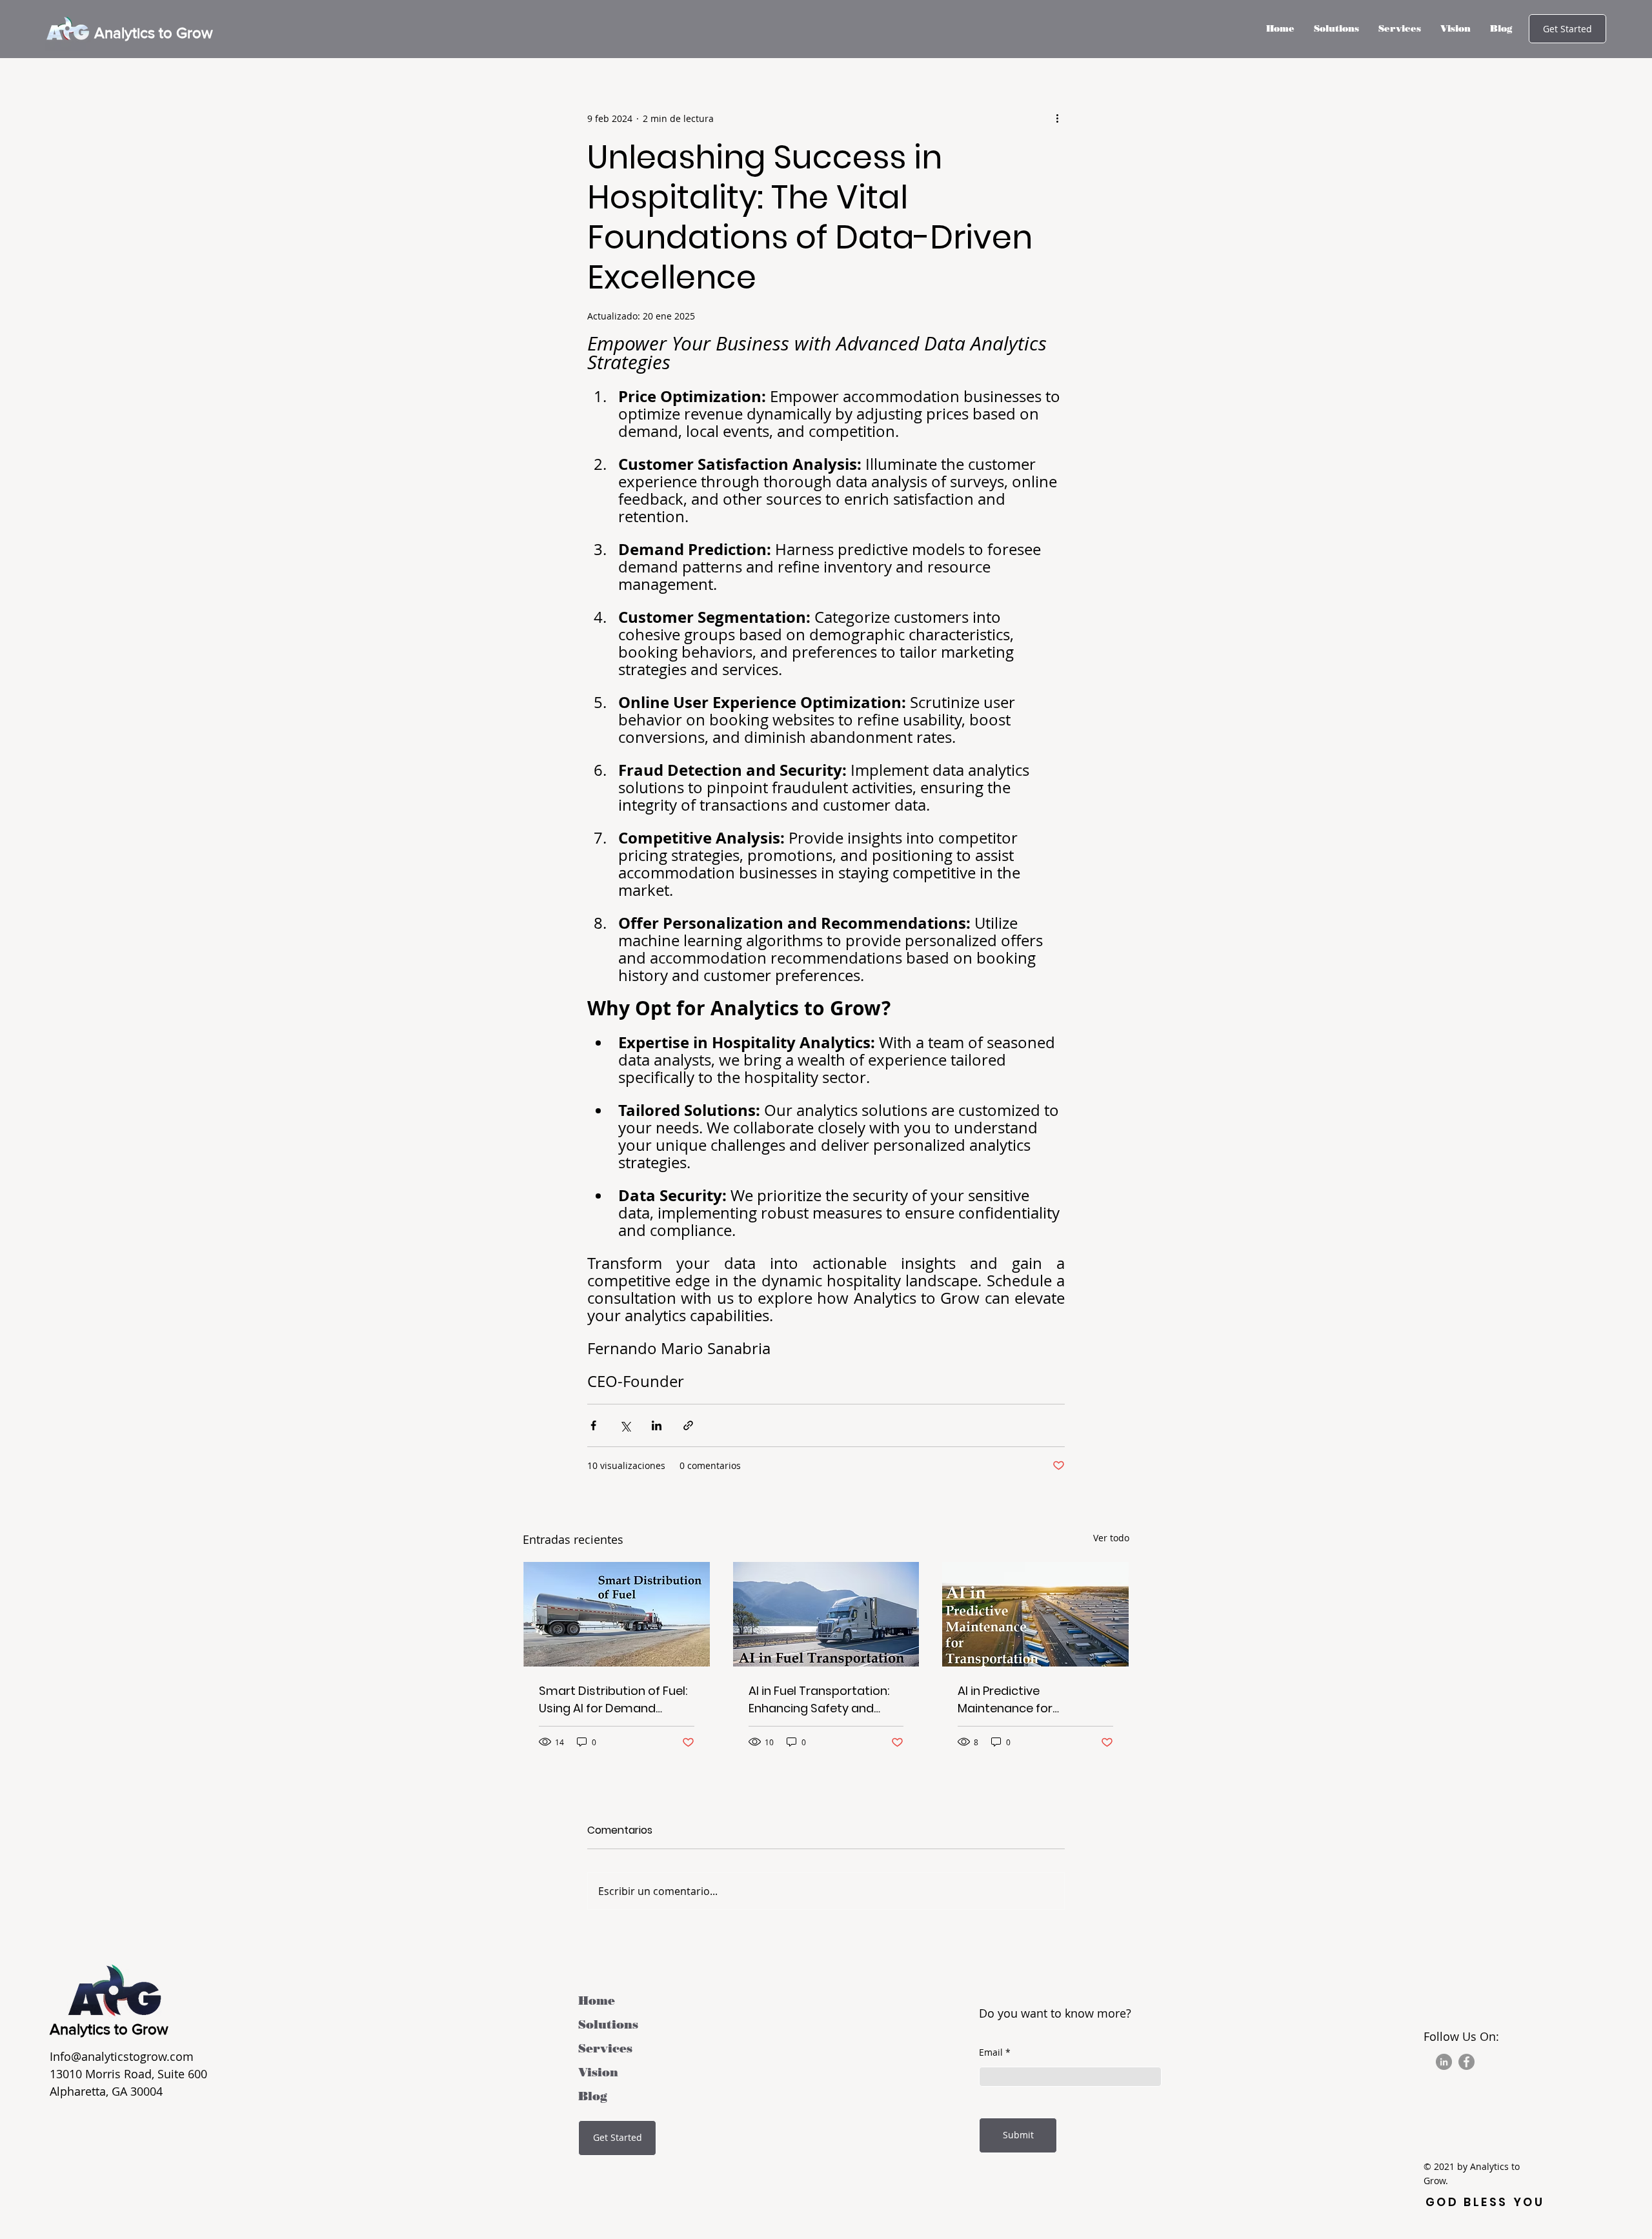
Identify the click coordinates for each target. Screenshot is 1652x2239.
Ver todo (1111, 1538)
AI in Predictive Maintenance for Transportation (1005, 1700)
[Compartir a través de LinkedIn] (657, 1425)
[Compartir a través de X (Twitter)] (625, 1425)
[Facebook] (1466, 2062)
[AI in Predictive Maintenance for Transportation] (1035, 1614)
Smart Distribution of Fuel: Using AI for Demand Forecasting (613, 1700)
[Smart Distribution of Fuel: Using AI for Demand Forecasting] (617, 1614)
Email (991, 2052)
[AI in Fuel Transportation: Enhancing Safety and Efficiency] (826, 1614)
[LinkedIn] (1444, 2062)
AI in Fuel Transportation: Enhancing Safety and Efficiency (819, 1700)
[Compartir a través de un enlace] (688, 1425)
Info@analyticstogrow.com (122, 2056)
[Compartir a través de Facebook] (593, 1425)
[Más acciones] (1057, 118)
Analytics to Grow (154, 33)
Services (605, 2049)
